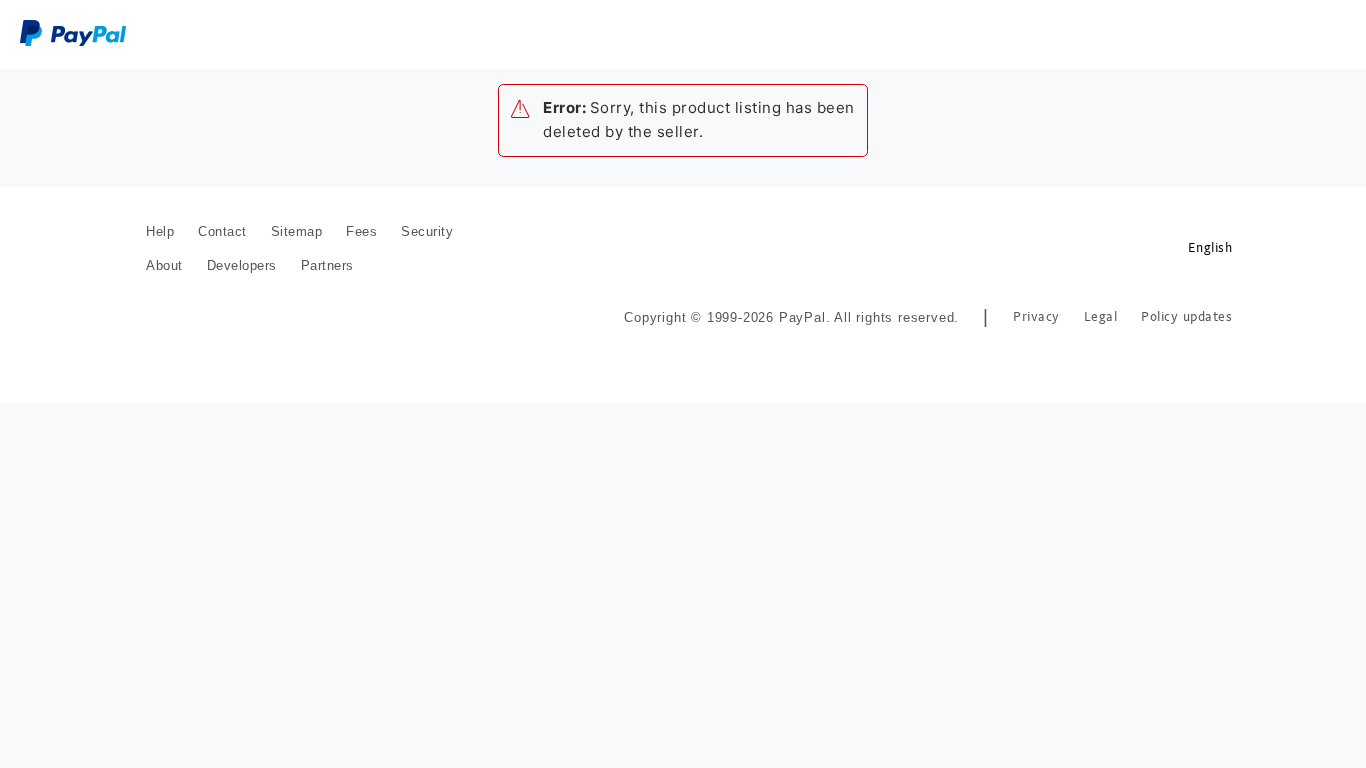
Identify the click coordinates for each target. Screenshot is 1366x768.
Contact (222, 231)
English (1210, 247)
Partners (327, 265)
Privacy (1036, 316)
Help (160, 231)
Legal (1101, 316)
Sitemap (297, 231)
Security (427, 231)
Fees (361, 231)
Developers (242, 265)
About (164, 265)
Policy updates (1186, 316)
